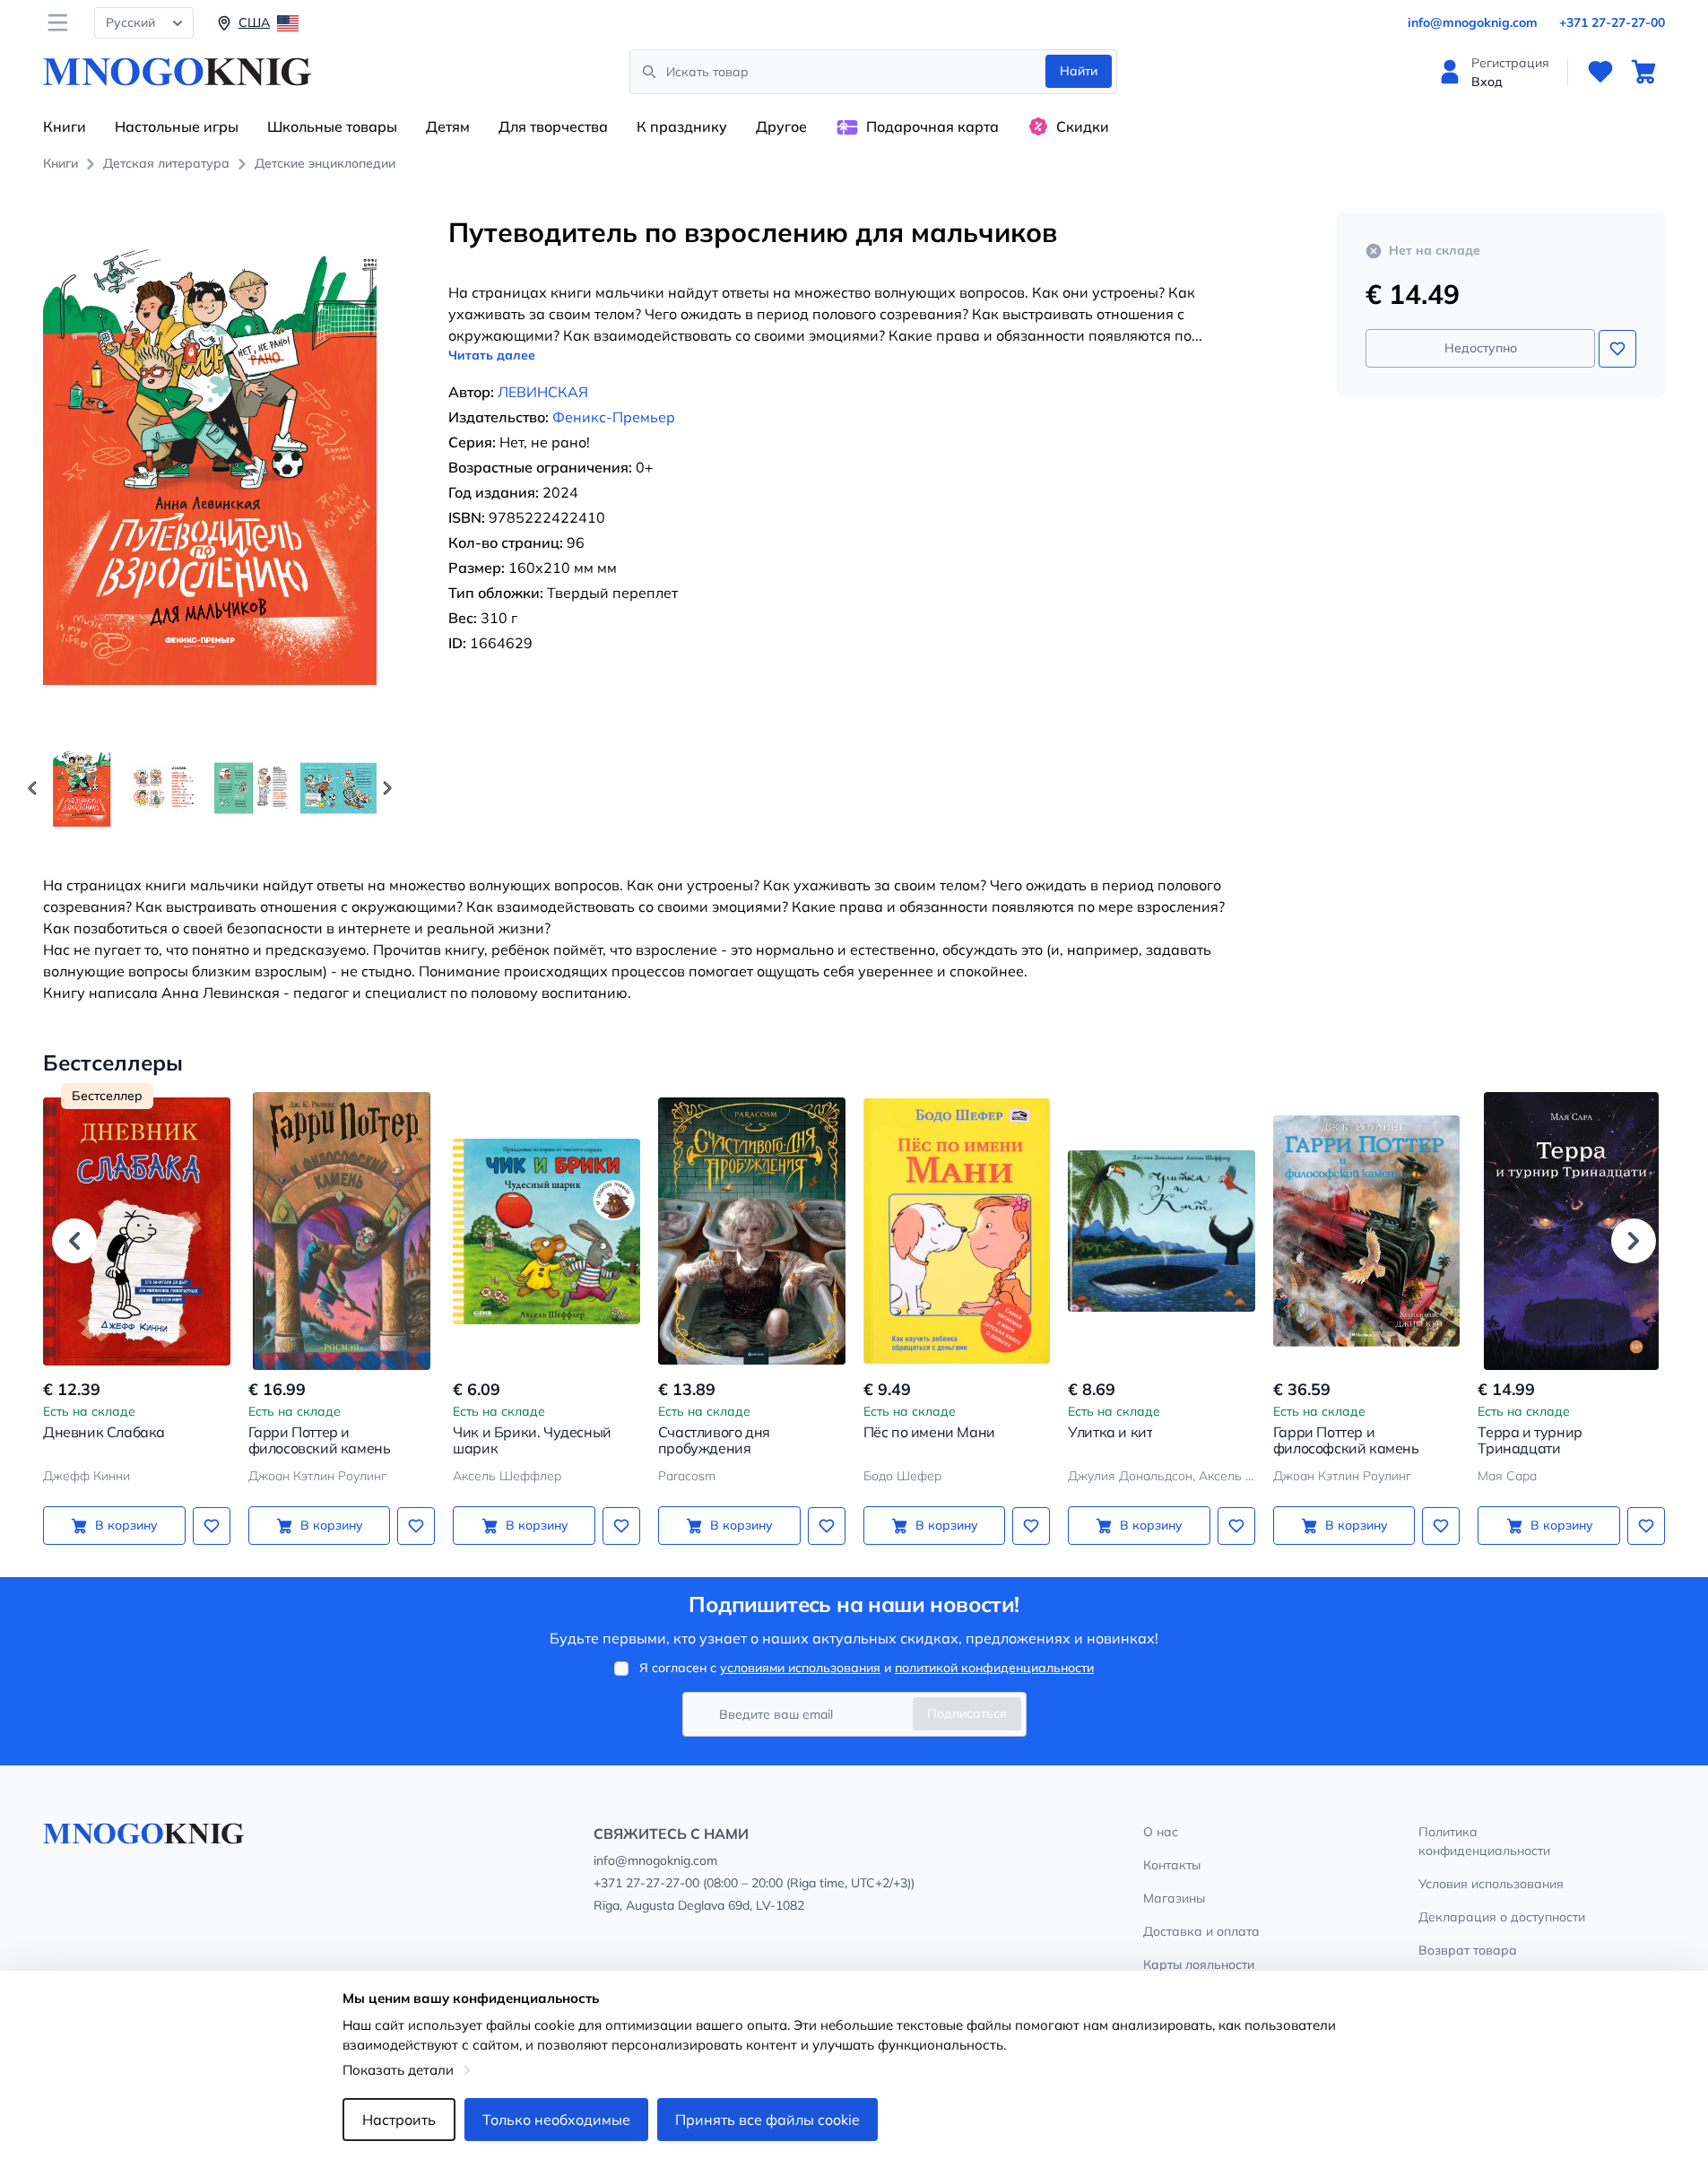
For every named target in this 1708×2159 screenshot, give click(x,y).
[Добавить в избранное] (1617, 349)
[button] (387, 788)
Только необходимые (556, 2120)
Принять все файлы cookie (767, 2120)
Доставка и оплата (1201, 1931)
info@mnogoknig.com (1473, 22)
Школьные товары (332, 126)
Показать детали (398, 2070)
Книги (65, 126)
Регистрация (1510, 63)
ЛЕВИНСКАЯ (543, 392)
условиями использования (800, 1668)
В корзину (126, 1525)
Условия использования (1491, 1884)
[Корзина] (1643, 72)
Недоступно (1481, 348)
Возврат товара (1468, 1950)
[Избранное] (1600, 72)
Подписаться (967, 1713)
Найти (1079, 71)
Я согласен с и (867, 1668)
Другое (781, 126)
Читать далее (492, 355)
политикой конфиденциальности (994, 1668)
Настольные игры (177, 126)
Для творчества (553, 126)
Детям (448, 126)
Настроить (399, 2120)
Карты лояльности (1199, 1964)
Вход (1487, 82)
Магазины (1174, 1898)
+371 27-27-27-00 (1612, 22)
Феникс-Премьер (614, 417)
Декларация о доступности (1502, 1917)
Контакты (1172, 1865)
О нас (1161, 1832)
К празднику (682, 126)
